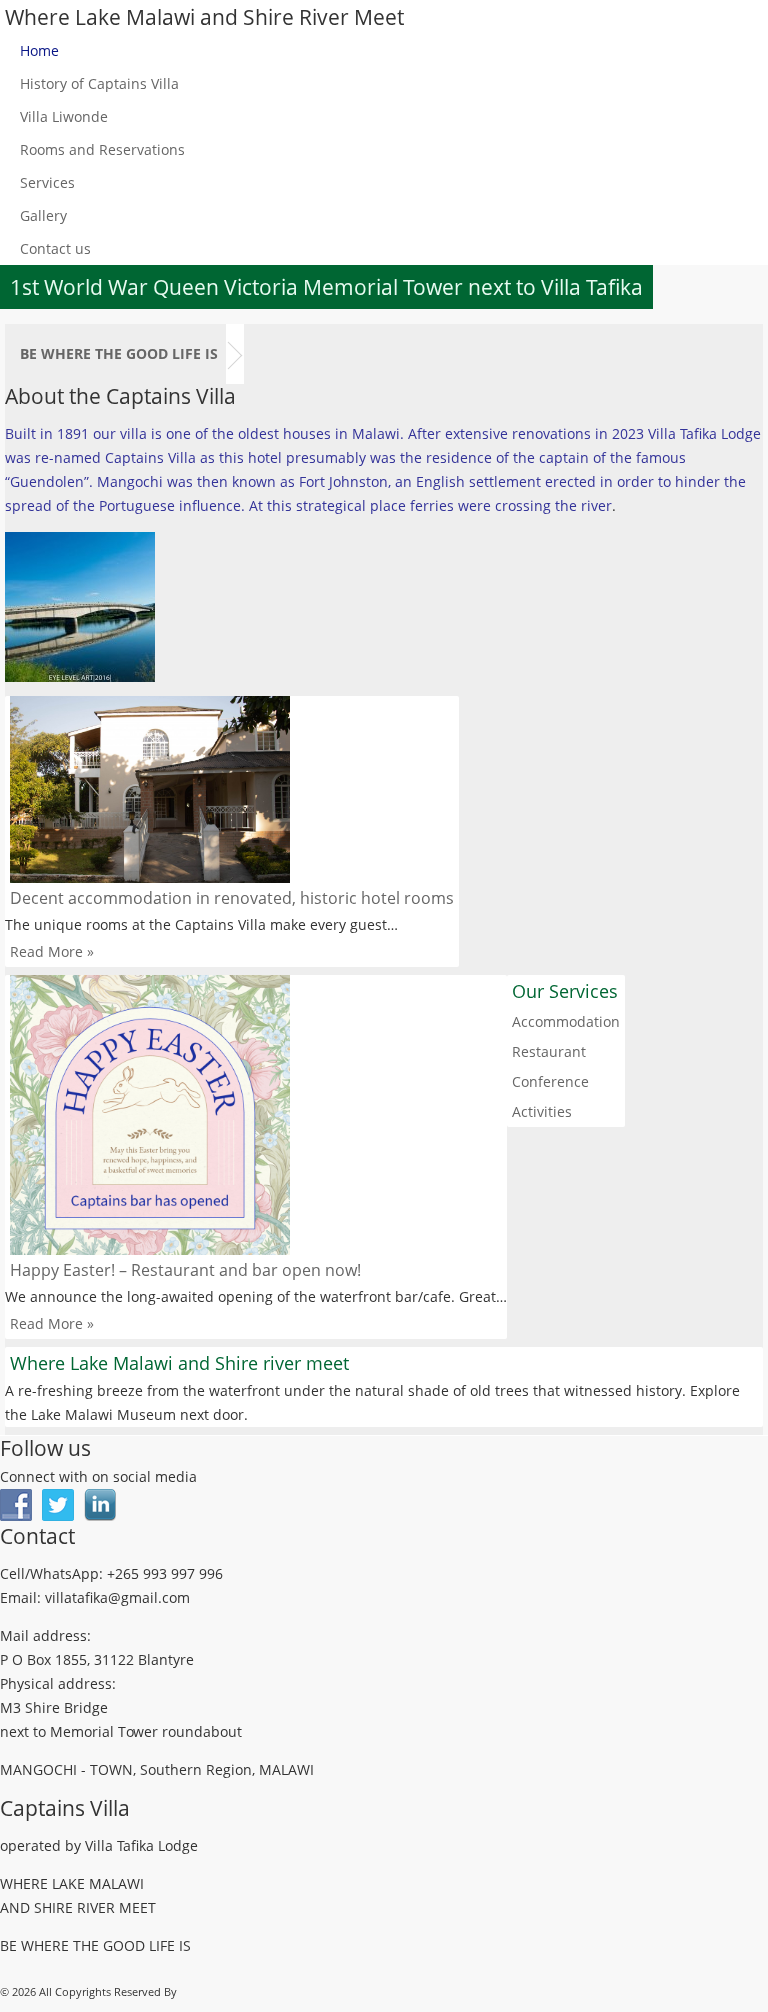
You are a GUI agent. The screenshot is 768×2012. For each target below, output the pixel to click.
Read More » (52, 951)
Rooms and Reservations (102, 149)
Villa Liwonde (64, 116)
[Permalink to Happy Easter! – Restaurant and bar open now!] (256, 1115)
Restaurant (549, 1051)
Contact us (55, 248)
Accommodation (566, 1021)
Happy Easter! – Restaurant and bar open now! (185, 1270)
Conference (550, 1081)
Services (47, 182)
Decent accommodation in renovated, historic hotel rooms (232, 898)
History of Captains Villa (99, 83)
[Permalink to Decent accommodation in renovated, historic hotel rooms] (232, 789)
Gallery (43, 215)
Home (39, 50)
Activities (542, 1111)
